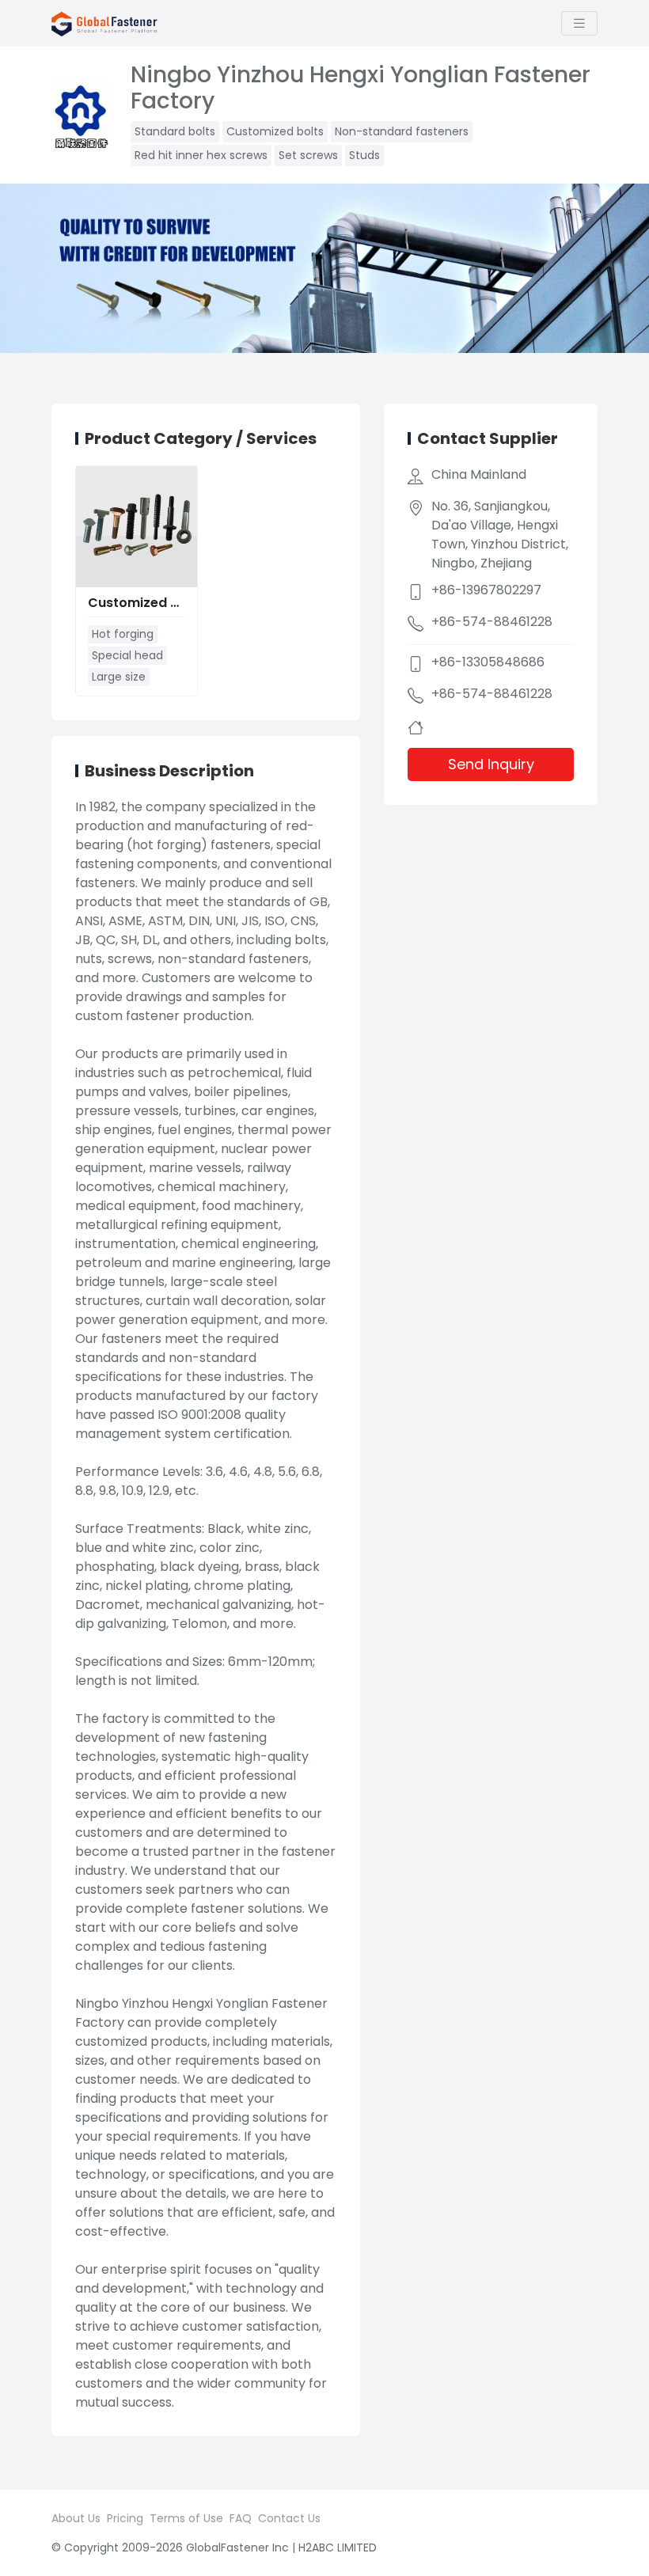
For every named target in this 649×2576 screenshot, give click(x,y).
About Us (76, 2518)
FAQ (241, 2518)
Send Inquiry (491, 764)
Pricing (125, 2518)
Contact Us (289, 2518)
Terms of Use (186, 2518)
